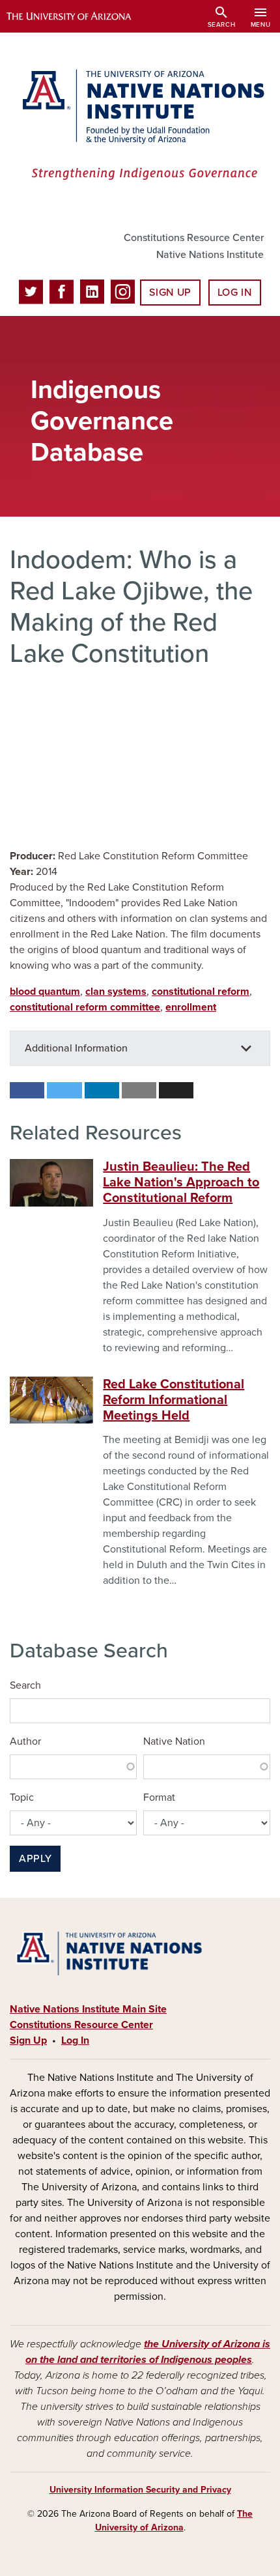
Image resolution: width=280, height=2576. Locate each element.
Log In (235, 293)
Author (25, 1741)
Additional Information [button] (76, 1048)
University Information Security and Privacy (140, 2490)
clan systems (116, 992)
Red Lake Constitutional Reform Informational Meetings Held (174, 1400)
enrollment (191, 1007)
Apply (35, 1859)
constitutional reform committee (85, 1007)
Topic (22, 1797)
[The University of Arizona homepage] (78, 16)
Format (159, 1797)
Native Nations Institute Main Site (88, 2009)
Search (25, 1685)
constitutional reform (201, 992)
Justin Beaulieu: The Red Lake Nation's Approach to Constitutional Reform (181, 1182)
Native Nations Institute (210, 255)
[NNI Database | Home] (140, 126)
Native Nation (174, 1741)
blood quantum (45, 992)
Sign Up (170, 293)
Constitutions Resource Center (194, 238)
